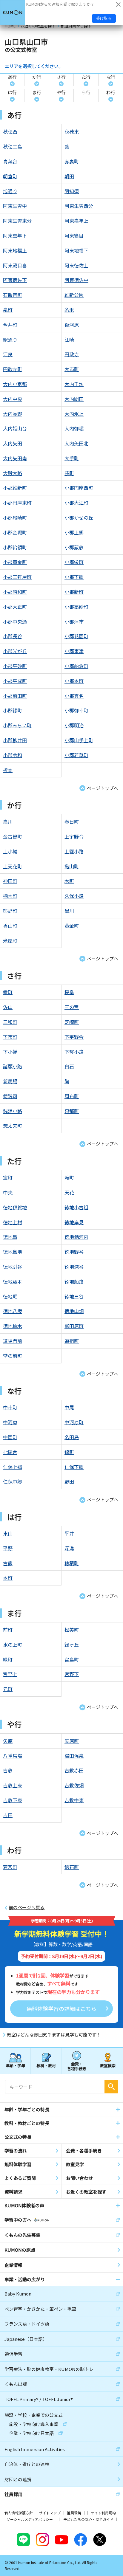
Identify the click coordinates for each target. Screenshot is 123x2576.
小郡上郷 (74, 532)
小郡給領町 (15, 547)
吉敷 (8, 1770)
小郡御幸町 (76, 710)
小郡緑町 (13, 710)
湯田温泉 (74, 1756)
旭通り (10, 191)
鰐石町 (72, 1867)
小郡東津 (74, 651)
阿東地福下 (76, 250)
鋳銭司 (10, 1096)
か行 (37, 77)
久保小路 (74, 896)
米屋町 (10, 940)
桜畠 (69, 992)
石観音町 (13, 295)
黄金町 (72, 926)
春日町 (72, 822)
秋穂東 (72, 131)
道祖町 (72, 1341)
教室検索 (108, 2066)
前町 (8, 1630)
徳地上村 (13, 1222)
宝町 (8, 1177)
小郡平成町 (15, 681)
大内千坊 (74, 384)
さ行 (61, 77)
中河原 (10, 1422)
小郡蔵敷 (74, 547)
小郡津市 (74, 621)
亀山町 (72, 866)
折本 (8, 770)
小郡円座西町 (79, 488)
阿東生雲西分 (79, 206)
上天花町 (13, 866)
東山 (8, 1533)
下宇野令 (74, 1037)
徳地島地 (13, 1252)
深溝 (69, 1548)
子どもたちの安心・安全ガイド (88, 2519)
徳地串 (10, 1237)
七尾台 (10, 1452)
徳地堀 (10, 1296)
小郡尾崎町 (15, 517)
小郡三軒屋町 (17, 577)
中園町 (10, 1437)
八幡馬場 (13, 1756)
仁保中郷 (13, 1481)
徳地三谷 (74, 1296)
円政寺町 (13, 369)
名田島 (72, 1437)
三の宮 (72, 1007)
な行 (111, 77)
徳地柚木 (13, 1326)
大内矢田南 (15, 458)
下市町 (10, 1037)
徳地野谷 (74, 1252)
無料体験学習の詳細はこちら (61, 2008)
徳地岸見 (74, 1222)
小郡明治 (74, 725)
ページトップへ (103, 788)
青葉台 (10, 161)
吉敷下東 (13, 1800)
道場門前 (13, 1341)
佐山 (8, 1007)
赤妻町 (72, 161)
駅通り (10, 340)
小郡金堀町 (15, 532)
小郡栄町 (74, 562)
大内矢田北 (76, 443)
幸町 (8, 992)
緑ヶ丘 (72, 1645)
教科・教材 (46, 2066)
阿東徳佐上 (76, 265)
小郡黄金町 (15, 562)
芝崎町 (72, 1022)
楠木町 (10, 896)
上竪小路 (74, 851)
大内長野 (13, 414)
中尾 (69, 1407)
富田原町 (74, 1326)
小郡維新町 (15, 488)
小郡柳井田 (15, 740)
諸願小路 (13, 1066)
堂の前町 (13, 1356)
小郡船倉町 (76, 666)
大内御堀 (74, 428)
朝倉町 (10, 176)
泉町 (8, 310)
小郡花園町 (76, 636)
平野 (8, 1548)
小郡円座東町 (17, 503)
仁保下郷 (74, 1467)
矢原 (8, 1741)
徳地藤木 (13, 1281)
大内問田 (74, 399)
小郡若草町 (76, 755)
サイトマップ (50, 2513)
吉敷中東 (74, 1800)
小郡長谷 (13, 636)
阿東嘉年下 (15, 235)
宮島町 (72, 1659)
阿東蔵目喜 (15, 265)
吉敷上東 (13, 1785)
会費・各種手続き (77, 2066)
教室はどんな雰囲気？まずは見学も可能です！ (54, 2035)
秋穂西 (10, 131)
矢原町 (72, 1741)
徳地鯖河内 (76, 1237)
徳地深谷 (74, 1267)
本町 (8, 1578)
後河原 (72, 325)
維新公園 (74, 295)
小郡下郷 (74, 577)
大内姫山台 (15, 428)
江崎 (69, 340)
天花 (69, 1192)
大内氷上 (74, 414)
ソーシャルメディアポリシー (30, 2519)
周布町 (72, 1096)
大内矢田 (13, 443)
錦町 (69, 1452)
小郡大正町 (15, 607)
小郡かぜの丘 (79, 517)
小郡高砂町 (76, 607)
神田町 (10, 881)
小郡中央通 (15, 621)
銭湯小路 (13, 1111)
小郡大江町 (76, 503)
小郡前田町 (15, 696)
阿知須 (72, 191)
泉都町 (72, 1111)
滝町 (69, 1177)
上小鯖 (10, 851)
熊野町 (10, 911)
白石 (69, 1066)
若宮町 (10, 1867)
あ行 (12, 77)
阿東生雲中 (15, 206)
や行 (61, 92)
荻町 (69, 473)
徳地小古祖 (76, 1207)
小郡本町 (74, 681)
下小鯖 (10, 1052)
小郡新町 (74, 592)
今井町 (10, 325)
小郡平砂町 (15, 666)
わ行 (111, 92)
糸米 (69, 310)
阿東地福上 (15, 250)
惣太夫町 (13, 1126)
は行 (12, 92)
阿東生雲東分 (17, 221)
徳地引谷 (13, 1267)
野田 (69, 1481)
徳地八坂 (13, 1311)
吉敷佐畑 (74, 1785)
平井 (69, 1533)
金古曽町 (13, 836)
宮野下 (72, 1674)
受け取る (104, 18)
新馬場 (10, 1081)
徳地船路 (74, 1281)
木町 (69, 881)
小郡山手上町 (79, 740)
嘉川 (8, 822)
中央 (8, 1192)
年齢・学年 (15, 2066)
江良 (8, 354)
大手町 (72, 458)
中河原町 (74, 1422)
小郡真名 (74, 696)
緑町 (8, 1659)
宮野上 (10, 1674)
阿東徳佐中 (76, 280)
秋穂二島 (13, 146)
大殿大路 (13, 473)
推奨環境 (74, 2513)
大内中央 (13, 399)
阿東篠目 (74, 235)
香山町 (10, 926)
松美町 (72, 1630)
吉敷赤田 (74, 1770)
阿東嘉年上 (76, 221)
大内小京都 (15, 384)
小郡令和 (13, 755)
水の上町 (13, 1645)
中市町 (10, 1407)
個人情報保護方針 (19, 2513)
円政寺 (72, 354)
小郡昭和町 (15, 592)
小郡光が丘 (15, 651)
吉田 (8, 1815)
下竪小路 (74, 1052)
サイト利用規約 (103, 2513)
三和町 (10, 1022)
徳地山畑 (74, 1311)
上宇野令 (74, 836)
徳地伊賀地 (15, 1207)
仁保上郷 (13, 1467)
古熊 (8, 1563)
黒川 (69, 911)
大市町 (72, 369)
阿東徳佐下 (15, 280)
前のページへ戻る (27, 1907)
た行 (86, 77)
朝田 (69, 176)
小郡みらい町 (17, 725)
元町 (8, 1689)
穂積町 (72, 1563)
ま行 (37, 92)
